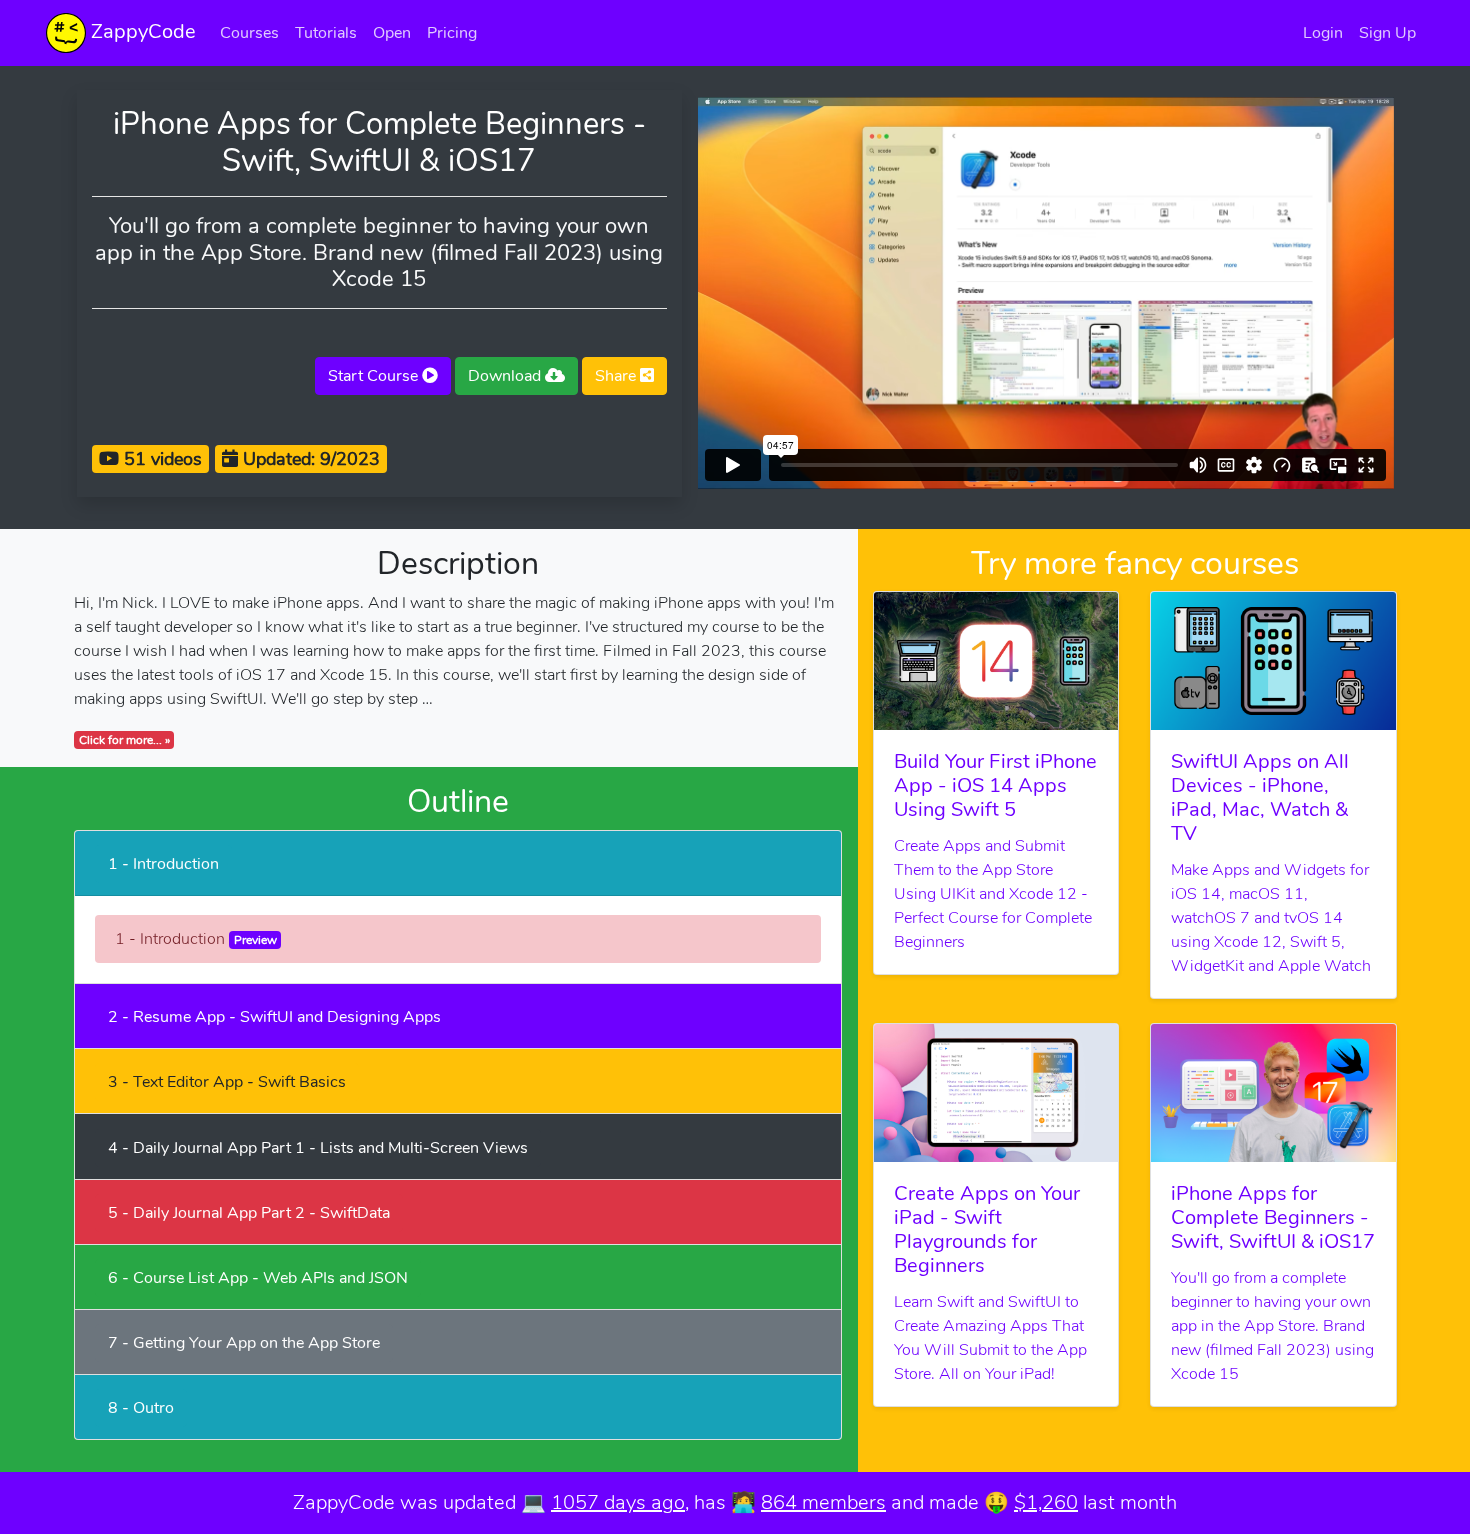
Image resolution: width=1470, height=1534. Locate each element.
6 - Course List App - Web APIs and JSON (258, 1278)
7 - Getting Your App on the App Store (244, 1343)
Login (1323, 33)
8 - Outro (141, 1408)
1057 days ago (618, 1502)
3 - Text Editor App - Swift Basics (227, 1082)
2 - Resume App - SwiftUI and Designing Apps (274, 1017)
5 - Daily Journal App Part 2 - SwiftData (249, 1213)
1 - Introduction (163, 864)
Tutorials (326, 33)
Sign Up (1387, 33)
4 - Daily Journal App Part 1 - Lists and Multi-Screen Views (318, 1148)
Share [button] (617, 376)
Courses (249, 33)
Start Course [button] (375, 376)
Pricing (452, 33)
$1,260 (1046, 1502)
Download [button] (506, 376)
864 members (823, 1502)
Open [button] (392, 33)
